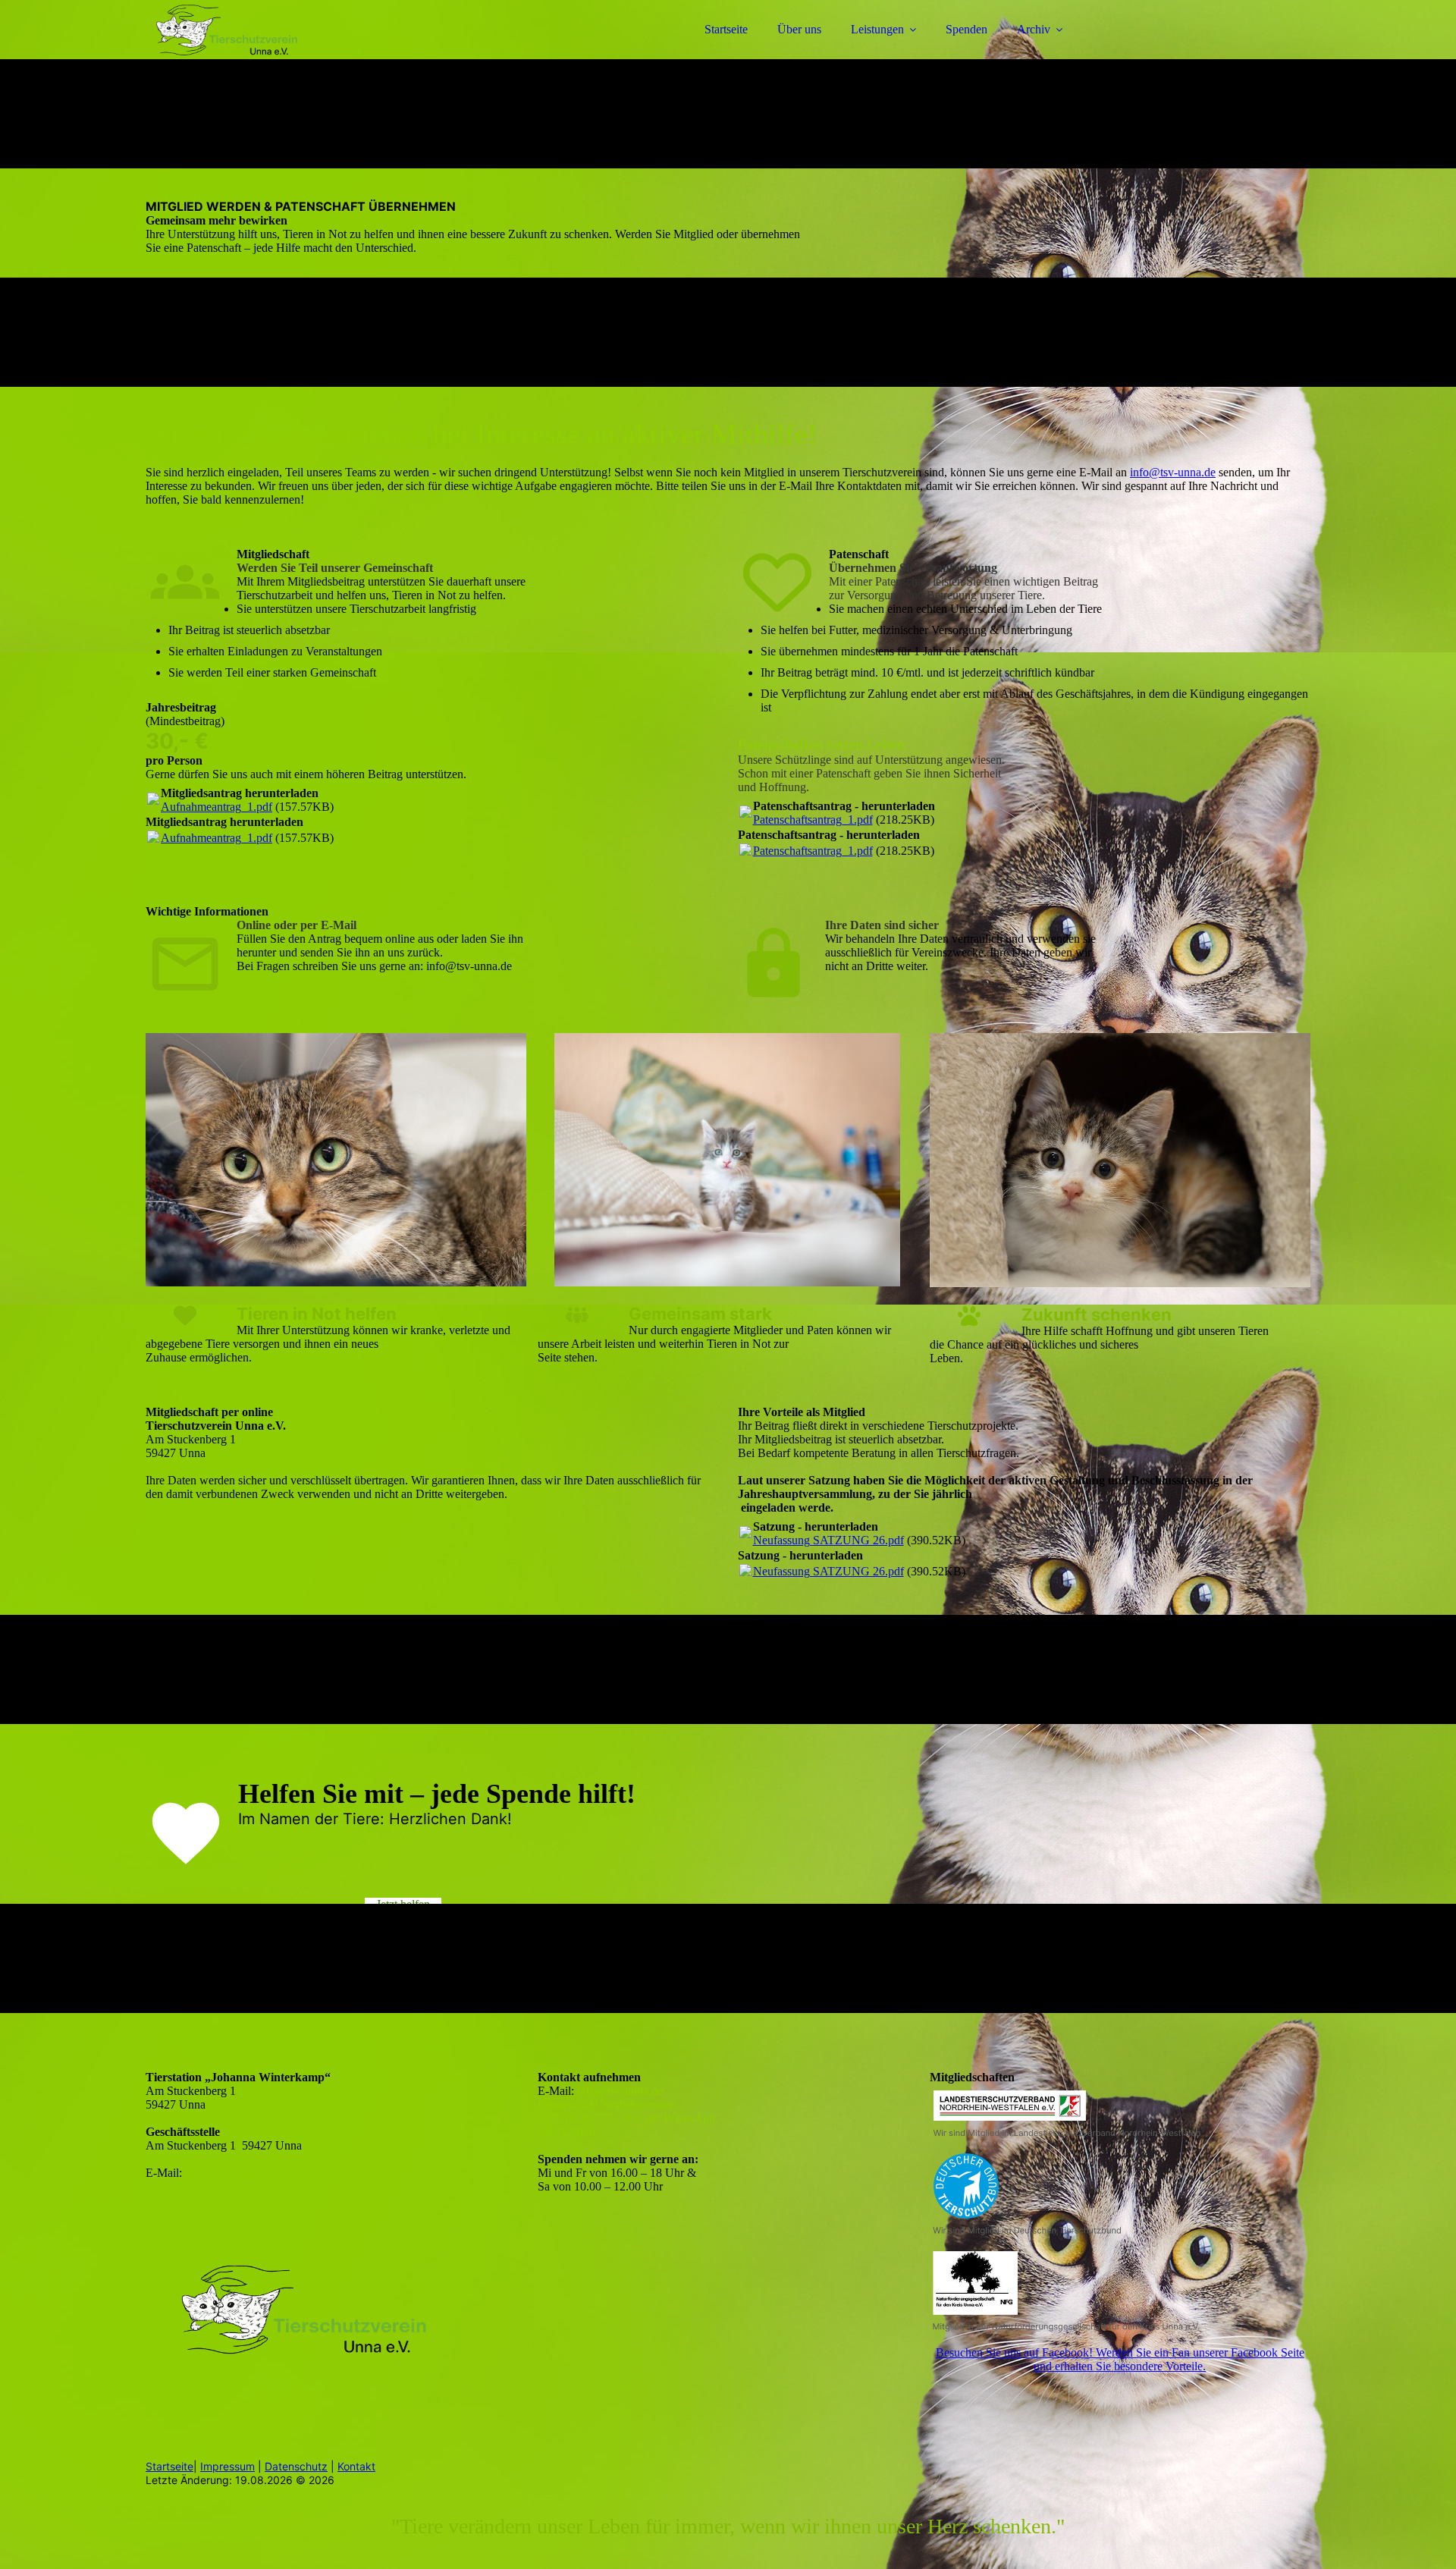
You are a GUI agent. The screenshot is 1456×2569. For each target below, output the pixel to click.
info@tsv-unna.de (1173, 472)
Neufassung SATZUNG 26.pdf (828, 1540)
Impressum (227, 2466)
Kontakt (356, 2466)
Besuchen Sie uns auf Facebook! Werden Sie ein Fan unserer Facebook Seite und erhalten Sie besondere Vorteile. (1120, 2359)
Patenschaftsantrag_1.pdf (813, 820)
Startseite (726, 29)
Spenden (966, 29)
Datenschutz (296, 2466)
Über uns (799, 29)
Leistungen (877, 29)
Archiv (1034, 29)
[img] (278, 53)
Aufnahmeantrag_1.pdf (217, 807)
